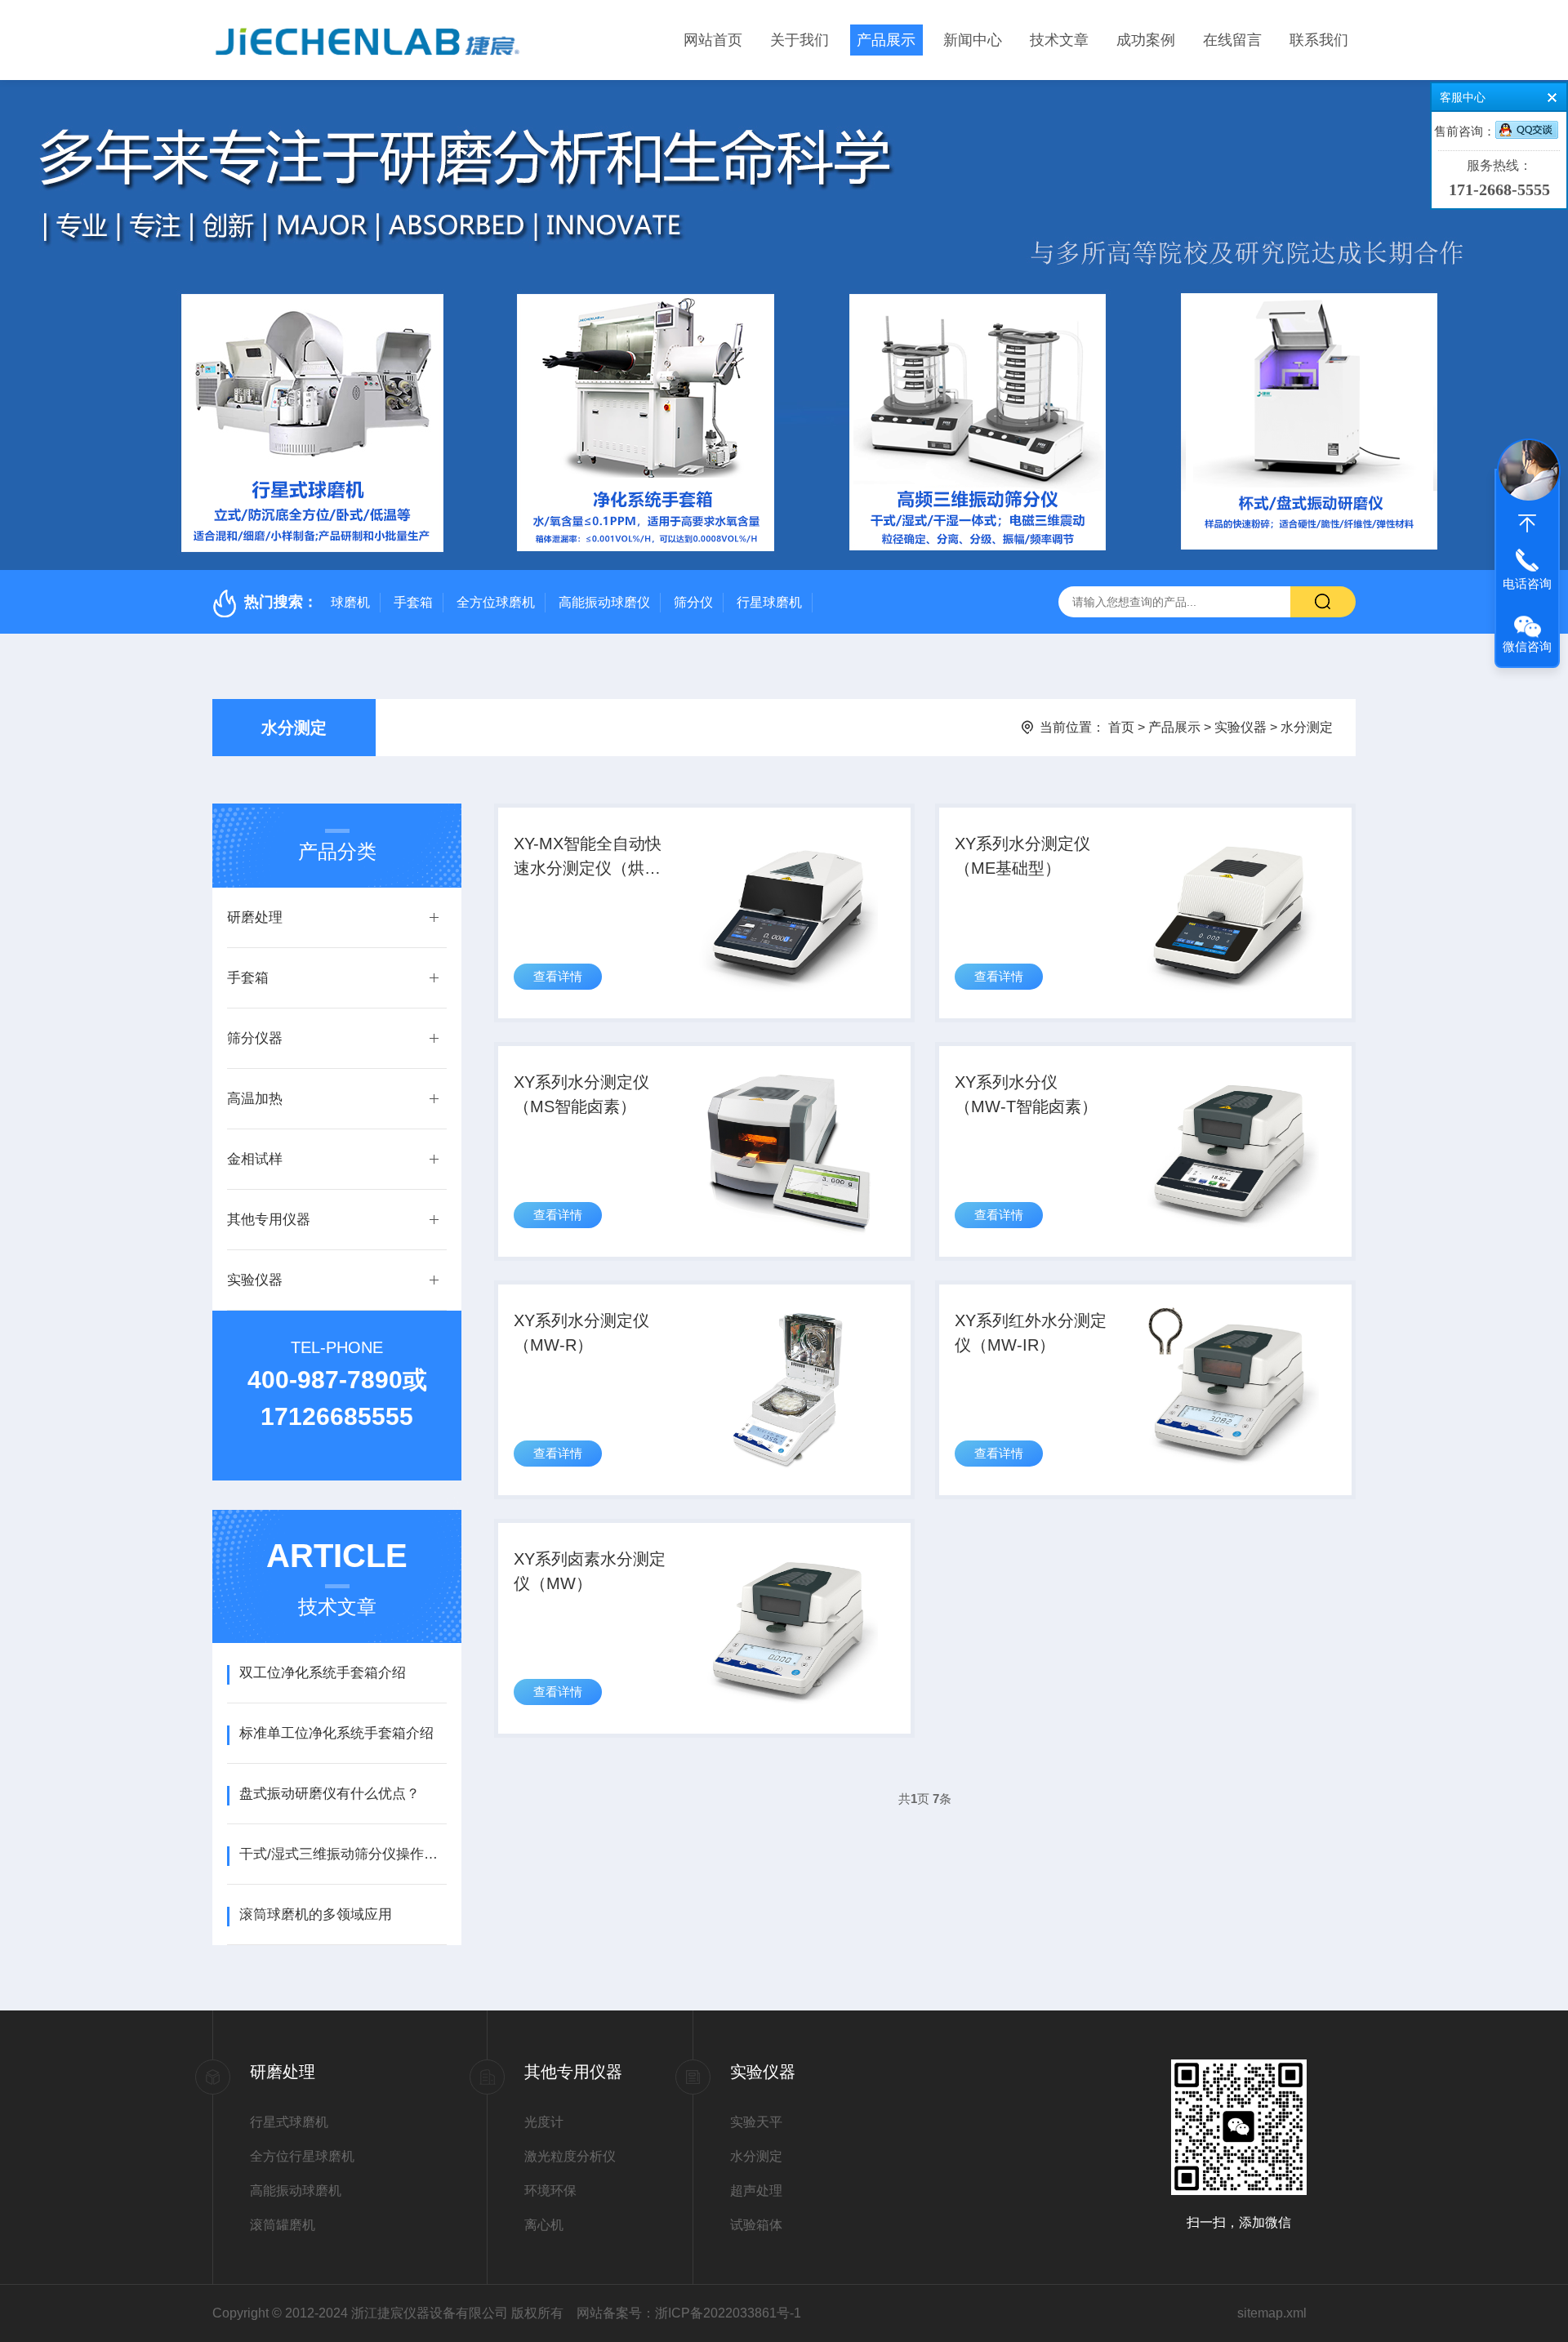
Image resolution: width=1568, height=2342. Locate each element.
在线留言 (1232, 40)
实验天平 (756, 2122)
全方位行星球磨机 (302, 2156)
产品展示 (886, 40)
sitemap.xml (1272, 2313)
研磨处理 (255, 917)
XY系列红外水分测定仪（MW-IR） (1031, 1333)
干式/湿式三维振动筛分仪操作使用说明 (343, 1854)
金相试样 (255, 1159)
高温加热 (255, 1099)
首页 (1121, 727)
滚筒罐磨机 (283, 2225)
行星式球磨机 (289, 2122)
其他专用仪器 (269, 1220)
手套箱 (413, 602)
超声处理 (756, 2191)
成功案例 (1146, 40)
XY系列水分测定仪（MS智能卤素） (581, 1094)
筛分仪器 (255, 1038)
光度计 (544, 2122)
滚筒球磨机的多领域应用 (316, 1915)
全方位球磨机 (496, 602)
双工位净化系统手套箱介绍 (323, 1673)
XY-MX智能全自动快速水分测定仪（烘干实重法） (588, 857)
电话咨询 (1527, 583)
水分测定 (294, 728)
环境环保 (550, 2191)
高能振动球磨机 (296, 2191)
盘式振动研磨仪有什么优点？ (330, 1794)
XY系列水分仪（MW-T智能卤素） (1026, 1094)
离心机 (544, 2225)
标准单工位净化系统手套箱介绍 (336, 1733)
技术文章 (1059, 40)
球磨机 (350, 602)
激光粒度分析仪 (570, 2156)
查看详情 (558, 976)
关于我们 (800, 40)
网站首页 (713, 40)
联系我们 (1319, 40)
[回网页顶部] (1527, 523)
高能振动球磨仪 (604, 602)
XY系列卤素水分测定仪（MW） (590, 1571)
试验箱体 (756, 2225)
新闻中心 (973, 40)
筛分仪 (693, 602)
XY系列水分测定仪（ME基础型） (1022, 856)
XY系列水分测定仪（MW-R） (581, 1333)
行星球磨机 (769, 602)
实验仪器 (1241, 727)
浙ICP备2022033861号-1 (728, 2313)
